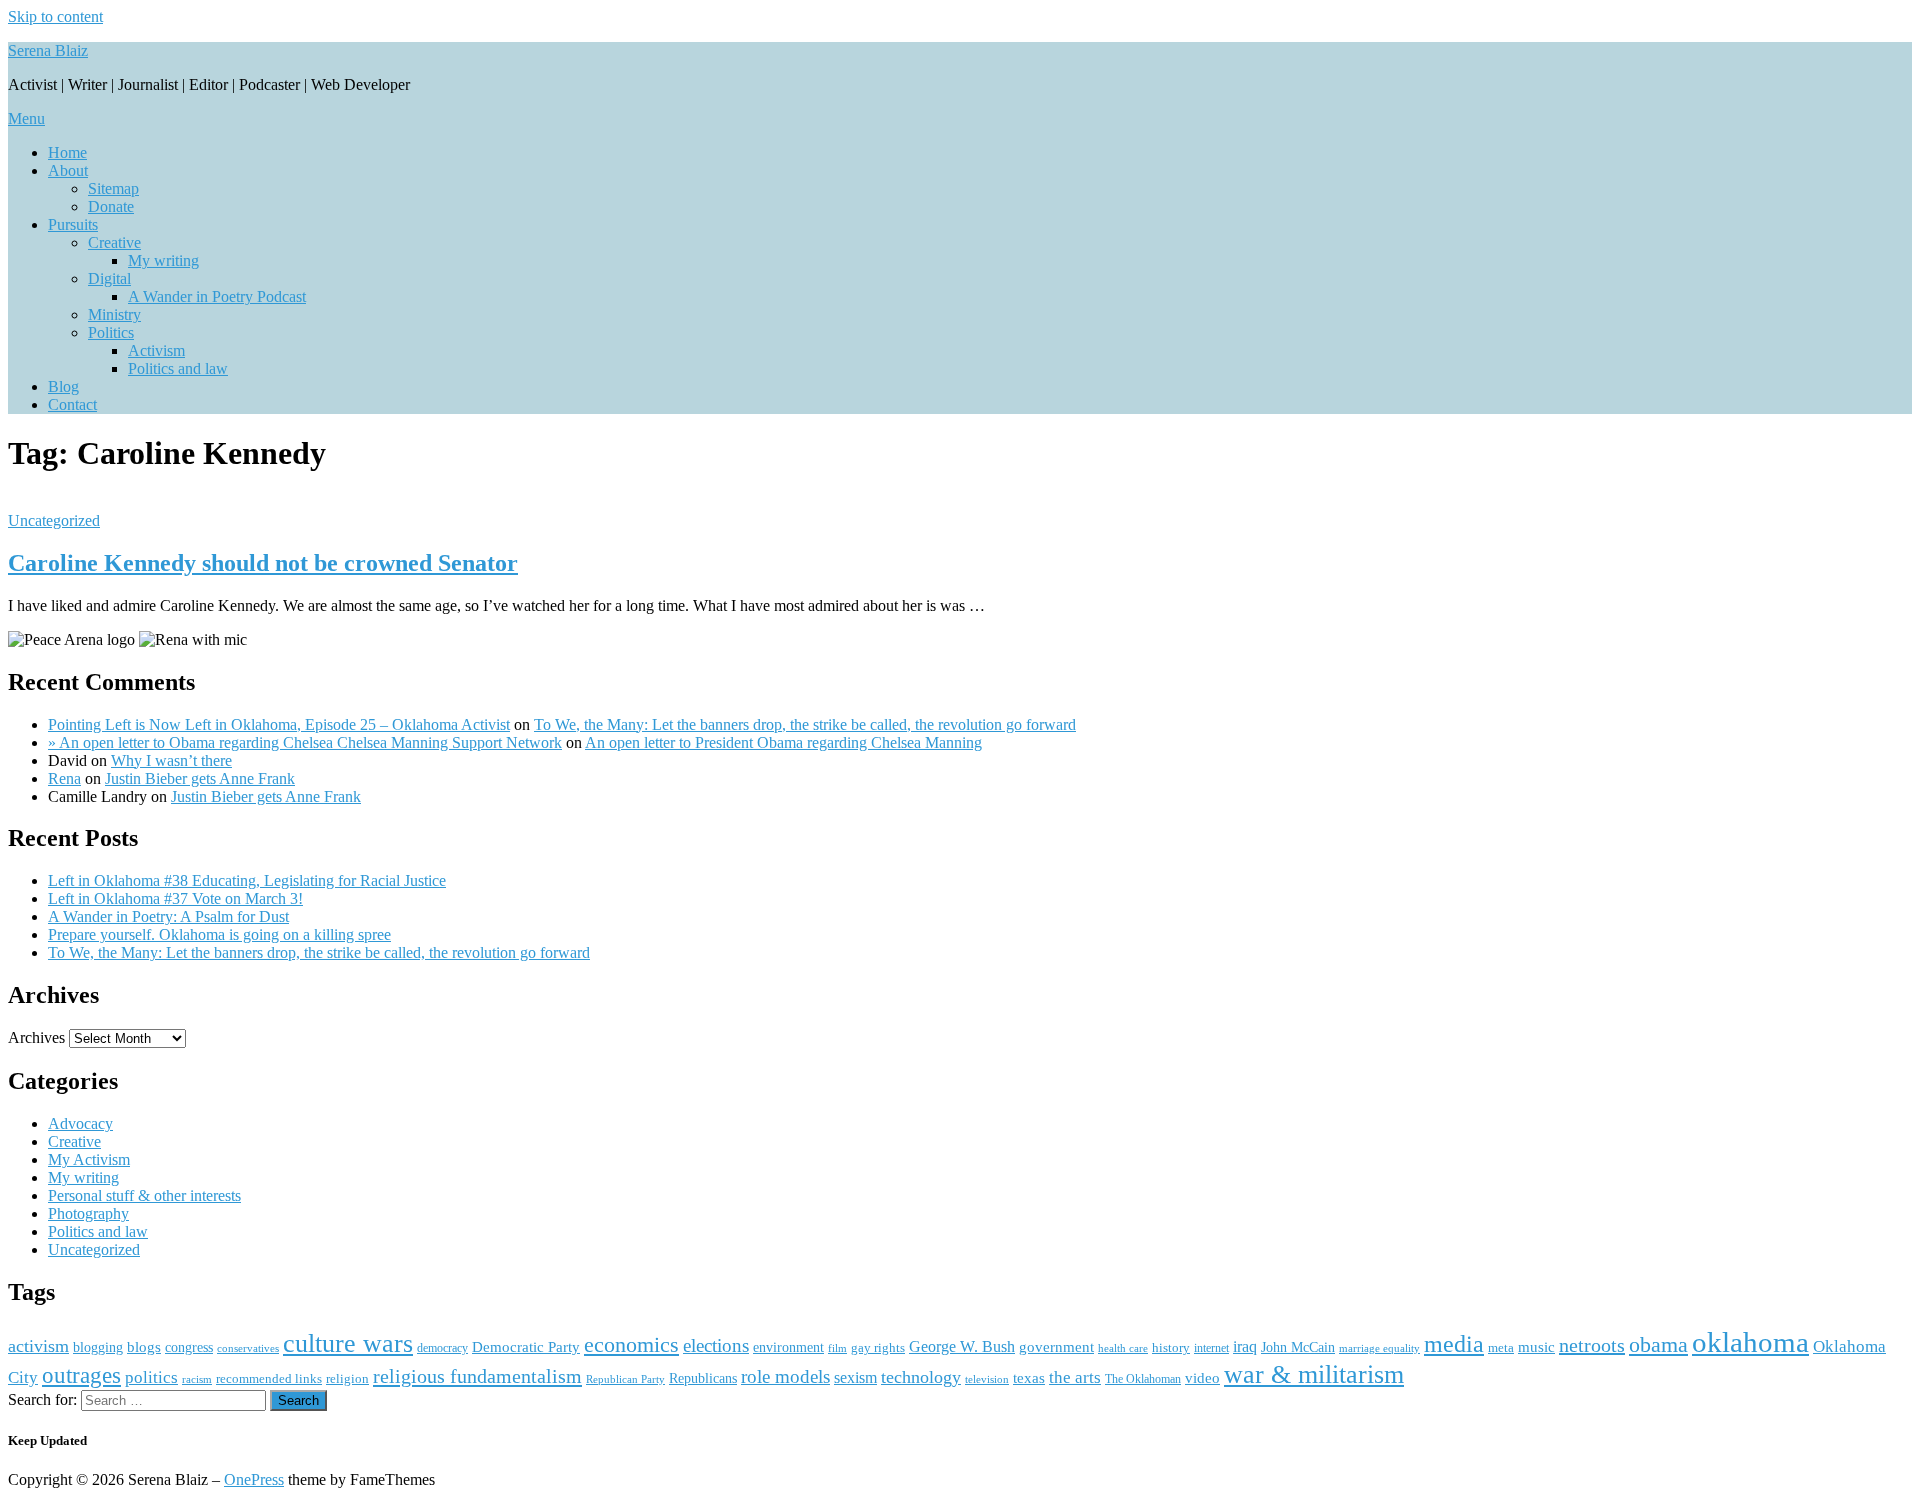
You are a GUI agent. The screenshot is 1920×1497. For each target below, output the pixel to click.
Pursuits (73, 224)
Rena (64, 778)
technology (921, 1377)
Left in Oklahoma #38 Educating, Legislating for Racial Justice (247, 880)
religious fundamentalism (477, 1376)
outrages (81, 1375)
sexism (855, 1377)
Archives (36, 1037)
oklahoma (1750, 1342)
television (987, 1379)
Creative (114, 242)
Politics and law (178, 368)
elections (716, 1345)
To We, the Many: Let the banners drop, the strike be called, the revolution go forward (805, 724)
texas (1029, 1377)
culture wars (348, 1343)
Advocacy (80, 1123)
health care (1123, 1348)
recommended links (269, 1378)
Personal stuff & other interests (144, 1195)
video (1202, 1378)
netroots (1592, 1345)
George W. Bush (962, 1346)
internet (1211, 1348)
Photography (88, 1213)
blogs (144, 1347)
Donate (111, 206)
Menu (26, 118)
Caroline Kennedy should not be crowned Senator (263, 563)
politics (151, 1377)
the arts (1075, 1377)
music (1536, 1347)
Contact (72, 404)
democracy (442, 1348)
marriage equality (1379, 1348)
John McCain (1298, 1347)
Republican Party (625, 1379)
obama (1658, 1344)
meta (1501, 1347)
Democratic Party (526, 1346)
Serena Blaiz (48, 50)
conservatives (248, 1348)
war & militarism (1314, 1374)
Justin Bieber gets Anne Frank (200, 778)
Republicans (703, 1378)
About (68, 170)
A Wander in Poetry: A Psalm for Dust (168, 916)
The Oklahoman (1143, 1379)
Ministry (114, 314)
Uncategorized (54, 520)
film (837, 1348)
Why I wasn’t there (171, 760)
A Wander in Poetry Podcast (217, 296)
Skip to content (55, 16)
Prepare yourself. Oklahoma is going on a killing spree (219, 934)
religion (347, 1378)
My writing (163, 260)
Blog (63, 386)
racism (197, 1379)
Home (67, 152)
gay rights (878, 1347)
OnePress (254, 1479)
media (1454, 1344)
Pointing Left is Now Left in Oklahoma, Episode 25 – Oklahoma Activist (279, 724)
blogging (98, 1347)
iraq (1245, 1347)
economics (631, 1345)
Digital (109, 278)
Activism (156, 350)
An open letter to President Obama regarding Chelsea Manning (783, 742)
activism (38, 1346)
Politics (111, 332)
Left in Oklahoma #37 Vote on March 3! (175, 898)
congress (189, 1347)
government (1056, 1347)
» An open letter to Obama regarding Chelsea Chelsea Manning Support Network (305, 742)
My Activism (89, 1159)
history (1171, 1347)
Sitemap (113, 188)
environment (788, 1347)
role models (785, 1376)
